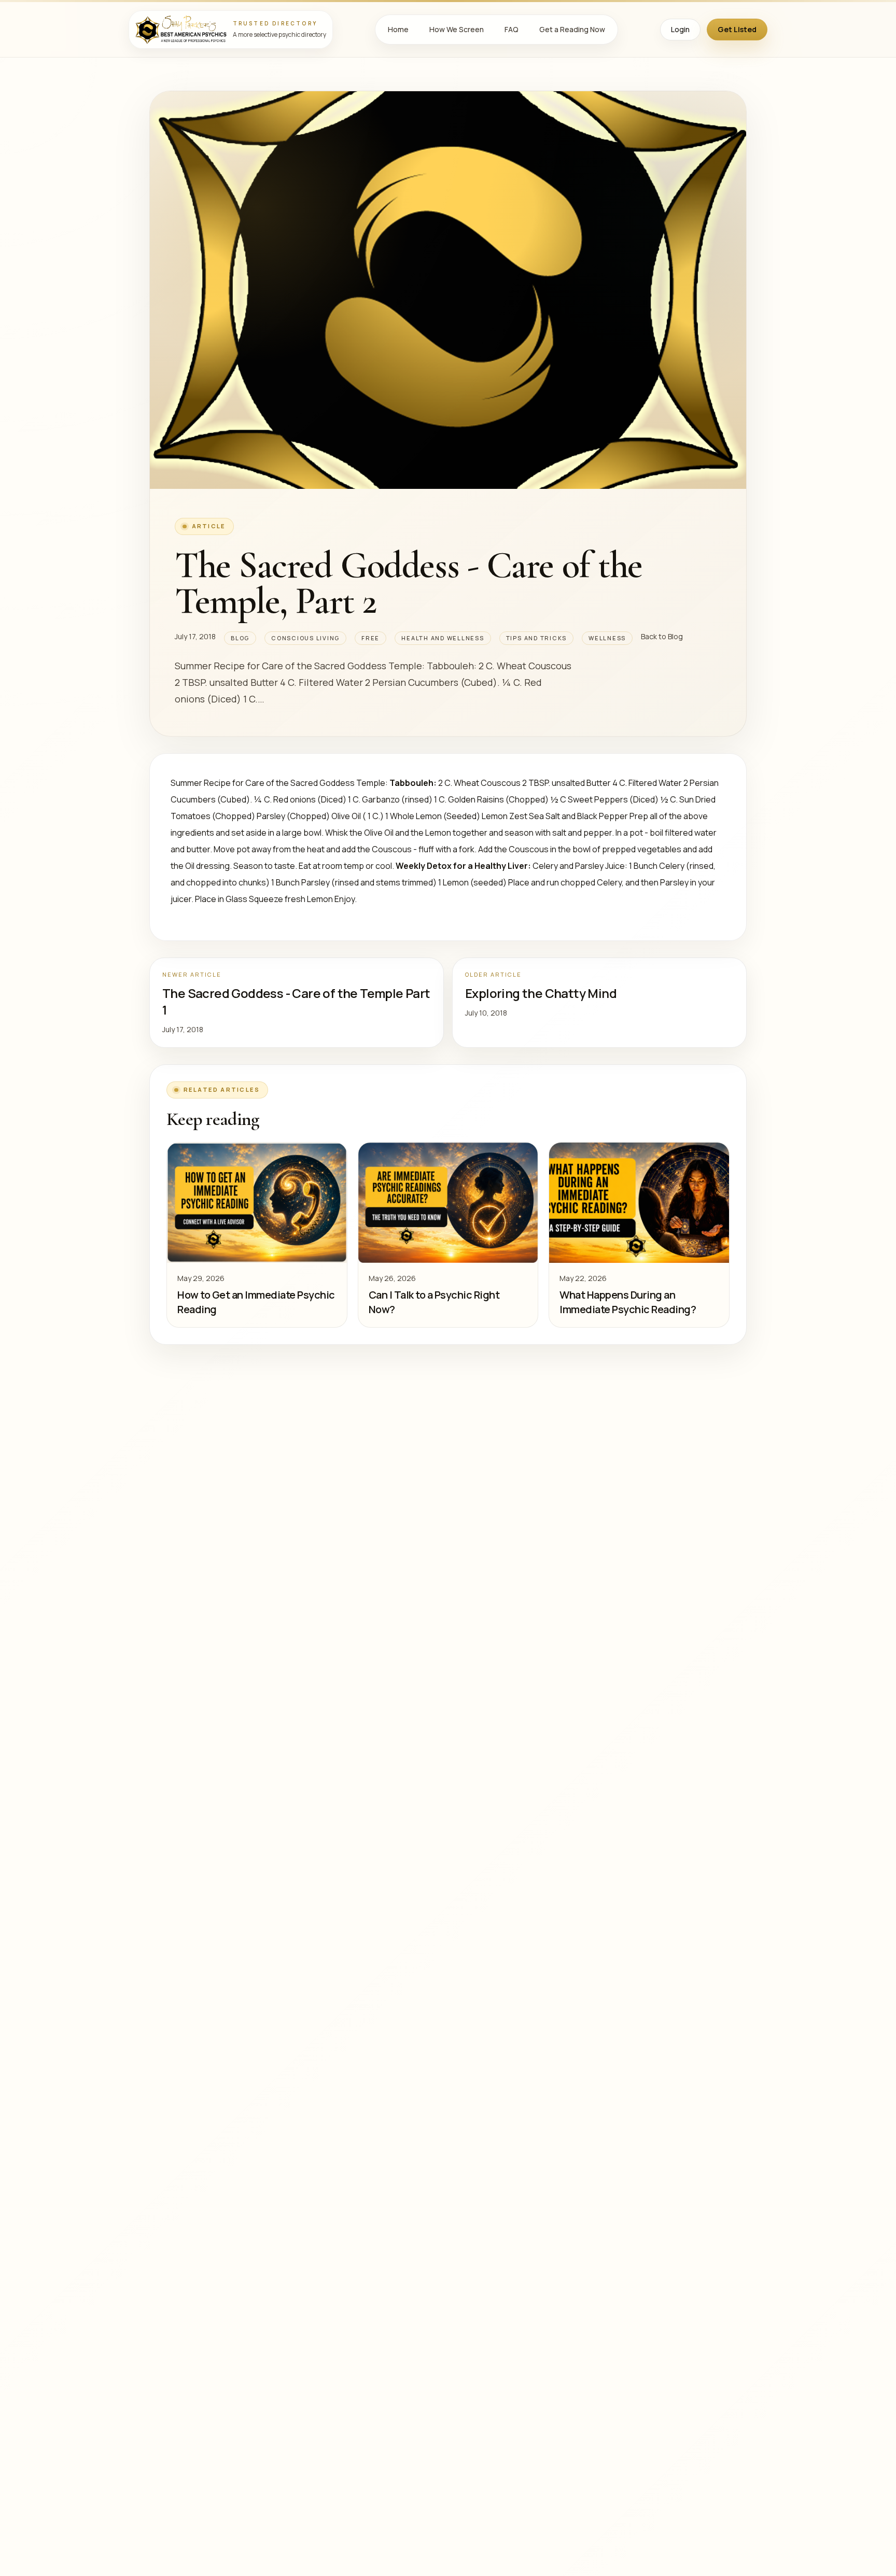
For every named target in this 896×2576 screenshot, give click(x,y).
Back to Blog (662, 636)
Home (398, 29)
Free (370, 638)
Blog (240, 638)
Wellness (607, 638)
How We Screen (457, 29)
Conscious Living (305, 638)
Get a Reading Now (572, 29)
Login (680, 29)
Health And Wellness (443, 638)
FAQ (512, 29)
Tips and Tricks (536, 638)
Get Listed (737, 29)
